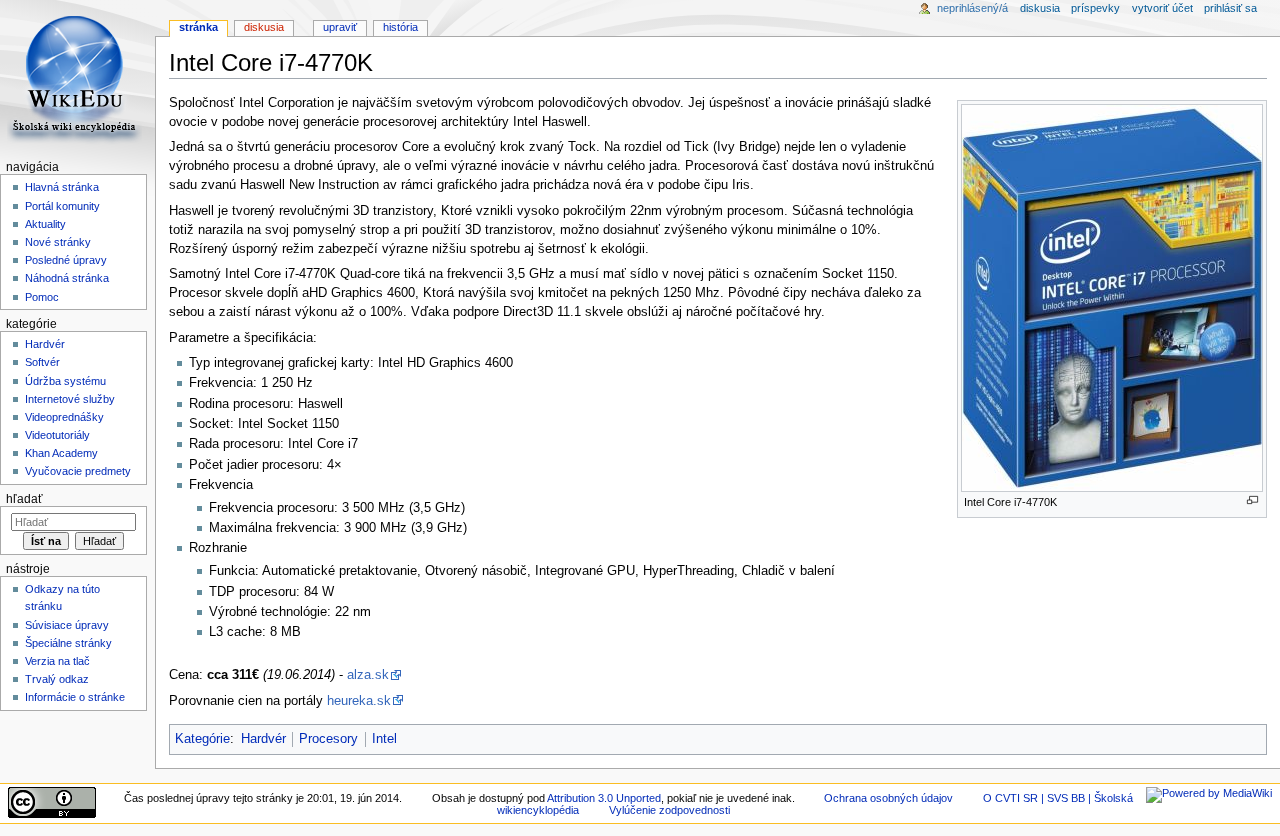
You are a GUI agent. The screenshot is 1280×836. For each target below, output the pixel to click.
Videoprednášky (64, 417)
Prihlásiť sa (1230, 8)
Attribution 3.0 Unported (604, 798)
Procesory (328, 739)
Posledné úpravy (66, 260)
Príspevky (1095, 8)
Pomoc (42, 297)
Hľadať (24, 499)
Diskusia (264, 27)
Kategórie (202, 739)
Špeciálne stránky (68, 643)
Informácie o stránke (75, 697)
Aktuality (45, 224)
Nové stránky (58, 242)
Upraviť (340, 27)
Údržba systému (65, 381)
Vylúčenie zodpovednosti (669, 810)
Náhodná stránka (67, 278)
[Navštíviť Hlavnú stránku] (77, 77)
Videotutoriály (57, 435)
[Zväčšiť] (1252, 500)
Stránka (198, 27)
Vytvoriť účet (1162, 8)
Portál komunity (62, 206)
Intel (384, 739)
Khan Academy (61, 453)
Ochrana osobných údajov (888, 798)
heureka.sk (359, 701)
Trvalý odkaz (57, 679)
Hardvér (263, 739)
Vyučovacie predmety (78, 471)
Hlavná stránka (62, 187)
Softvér (42, 362)
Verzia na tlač (57, 661)
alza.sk (368, 675)
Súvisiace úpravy (67, 625)
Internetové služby (70, 399)
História (400, 27)
